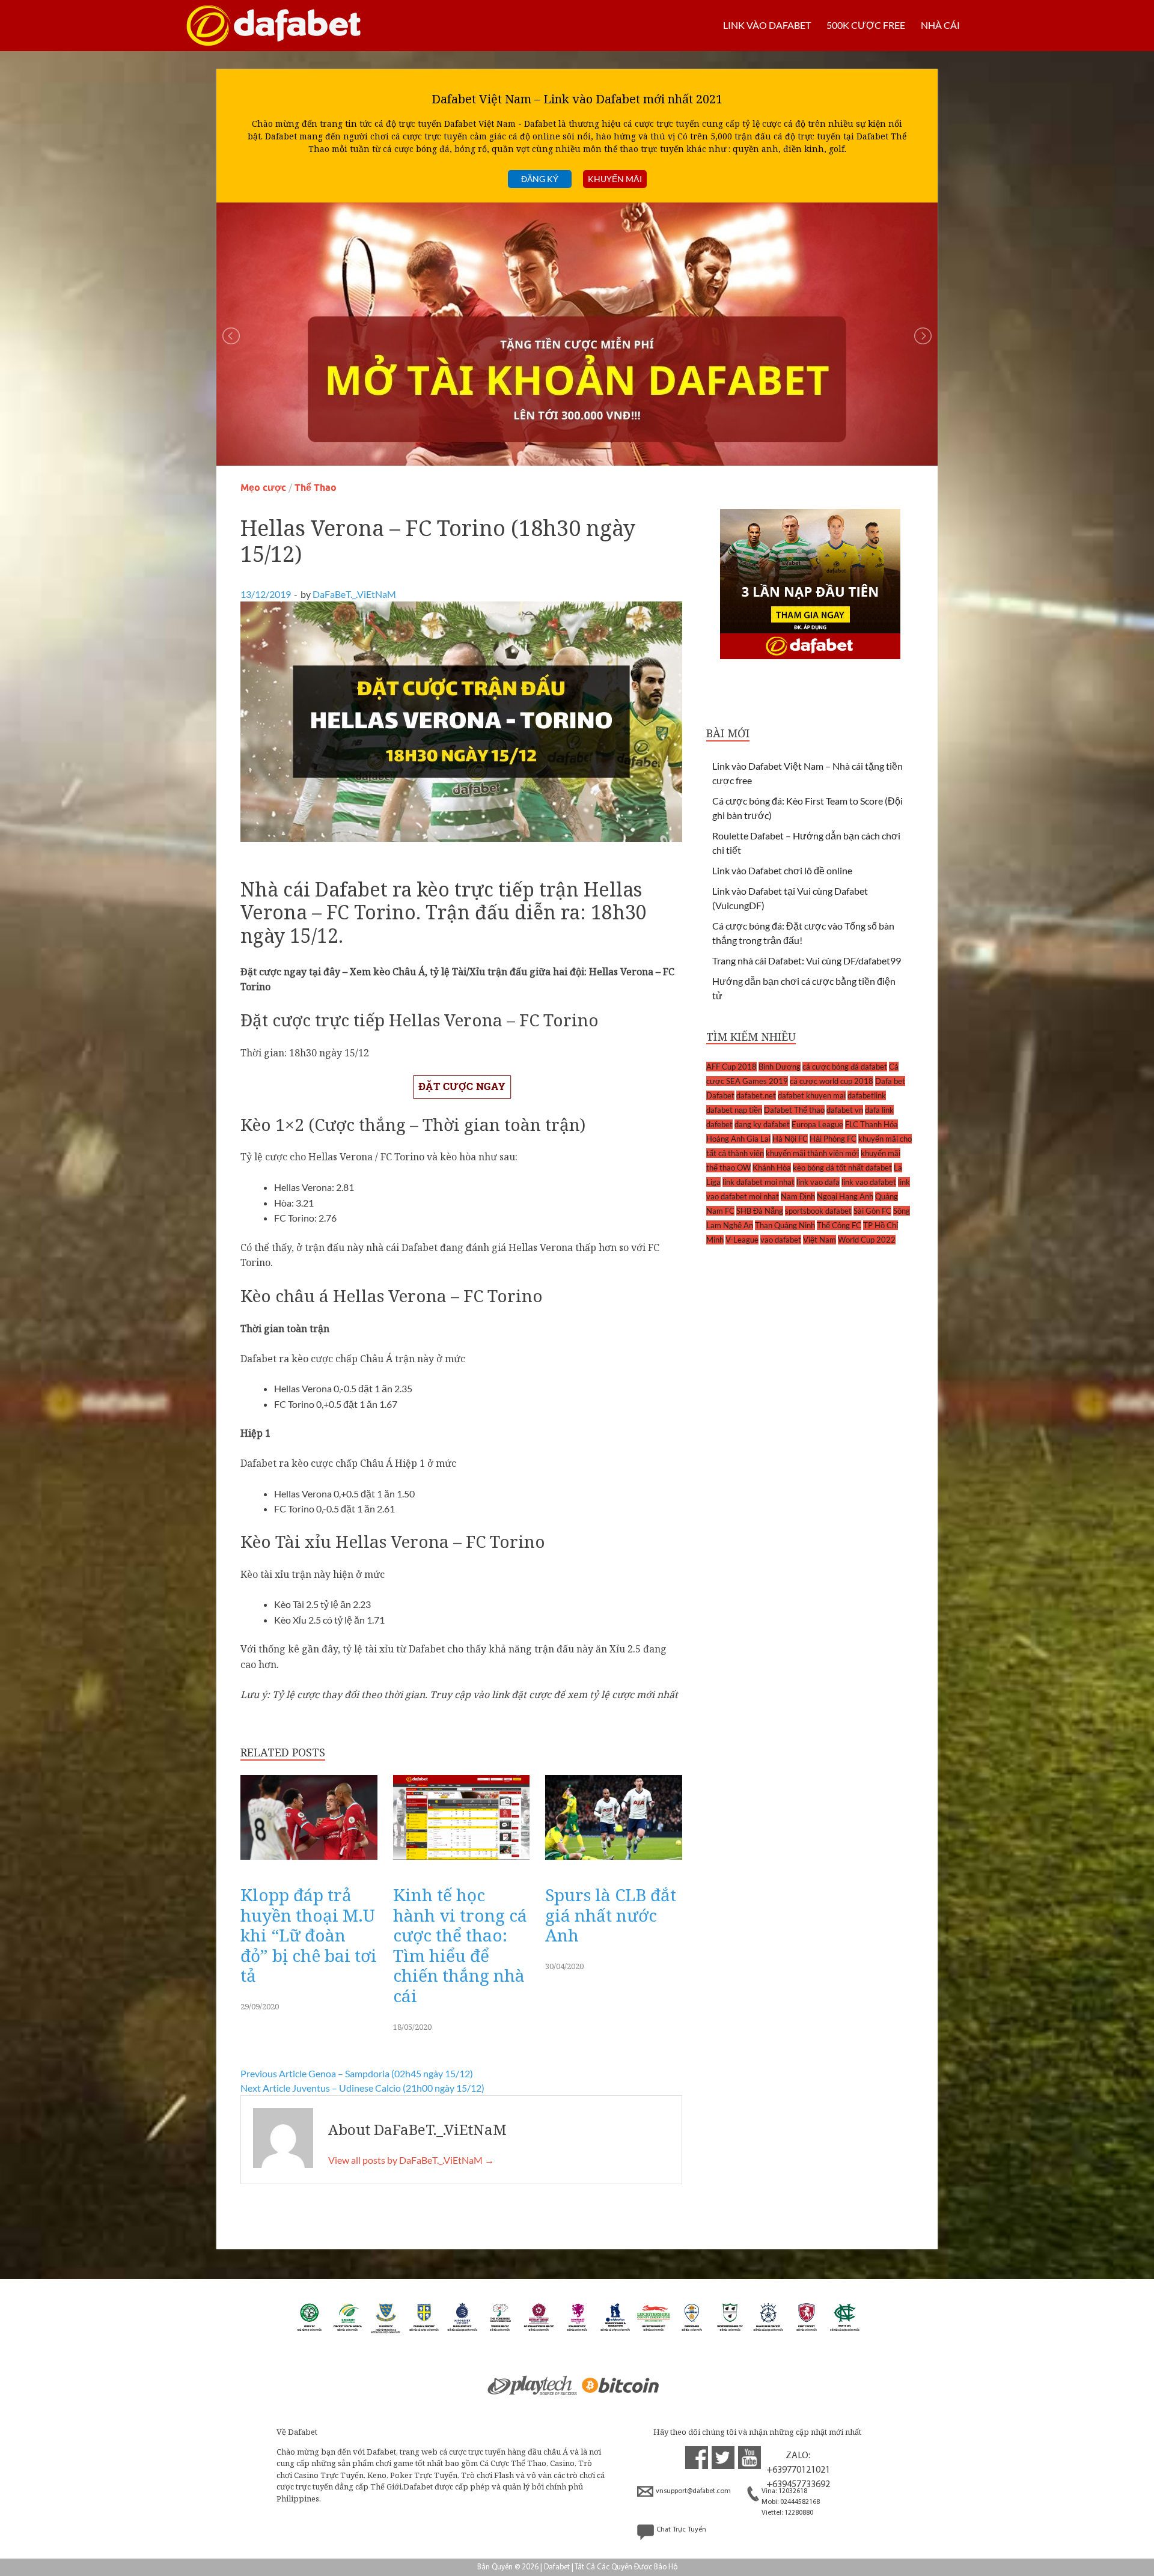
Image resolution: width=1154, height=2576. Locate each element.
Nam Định (798, 1196)
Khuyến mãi (615, 179)
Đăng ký (540, 179)
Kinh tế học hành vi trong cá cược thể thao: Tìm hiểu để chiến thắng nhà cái (460, 1945)
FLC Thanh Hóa (872, 1124)
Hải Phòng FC (833, 1139)
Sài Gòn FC (872, 1211)
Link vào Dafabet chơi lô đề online (782, 870)
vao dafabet (781, 1240)
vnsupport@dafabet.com (693, 2491)
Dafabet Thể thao (794, 1110)
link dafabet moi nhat (759, 1182)
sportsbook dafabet (818, 1211)
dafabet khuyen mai (812, 1095)
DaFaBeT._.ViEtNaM (354, 594)
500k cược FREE (866, 25)
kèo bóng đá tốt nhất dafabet (842, 1168)
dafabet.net (756, 1095)
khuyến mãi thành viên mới (812, 1153)
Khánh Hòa (772, 1168)
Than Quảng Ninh (785, 1225)
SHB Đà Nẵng (760, 1211)
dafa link (879, 1110)
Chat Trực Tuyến (681, 2530)
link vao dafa (818, 1182)
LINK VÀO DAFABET (767, 25)
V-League (742, 1240)
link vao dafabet (869, 1182)
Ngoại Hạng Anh (845, 1196)
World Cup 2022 (867, 1240)
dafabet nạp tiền (734, 1110)
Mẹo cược (263, 488)
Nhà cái (940, 25)
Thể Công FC (839, 1225)
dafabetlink (867, 1095)
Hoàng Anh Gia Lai (738, 1139)
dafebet (719, 1124)
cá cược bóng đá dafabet (845, 1067)
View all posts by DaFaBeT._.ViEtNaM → (411, 2160)
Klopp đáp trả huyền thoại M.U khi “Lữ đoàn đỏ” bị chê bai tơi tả (309, 1935)
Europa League (817, 1124)
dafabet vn (845, 1110)
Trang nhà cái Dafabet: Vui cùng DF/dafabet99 (807, 961)
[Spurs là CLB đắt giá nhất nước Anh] (614, 1862)
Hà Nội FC (790, 1139)
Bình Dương (780, 1067)
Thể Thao (316, 488)
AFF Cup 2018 (731, 1067)
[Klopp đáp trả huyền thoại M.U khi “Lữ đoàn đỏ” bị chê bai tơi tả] (309, 1862)
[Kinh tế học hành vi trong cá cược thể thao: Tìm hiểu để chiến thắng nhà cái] (462, 1862)
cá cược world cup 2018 (832, 1081)
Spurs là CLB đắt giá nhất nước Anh (611, 1915)
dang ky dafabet (762, 1124)
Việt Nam (820, 1240)
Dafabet (720, 1095)
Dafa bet (890, 1081)
